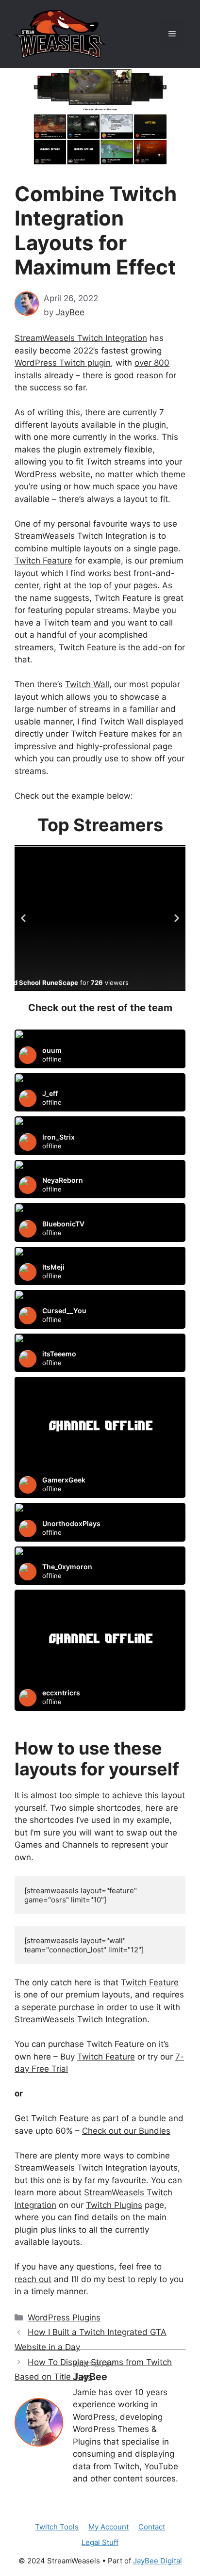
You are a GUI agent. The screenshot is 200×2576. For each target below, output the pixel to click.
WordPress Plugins (64, 2318)
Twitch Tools (57, 2527)
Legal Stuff (100, 2542)
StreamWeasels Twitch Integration (81, 338)
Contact (152, 2527)
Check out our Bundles (126, 2131)
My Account (108, 2527)
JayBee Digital (158, 2561)
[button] (23, 918)
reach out (33, 2279)
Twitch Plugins (114, 2205)
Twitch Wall (87, 684)
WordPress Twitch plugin (63, 363)
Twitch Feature (43, 561)
